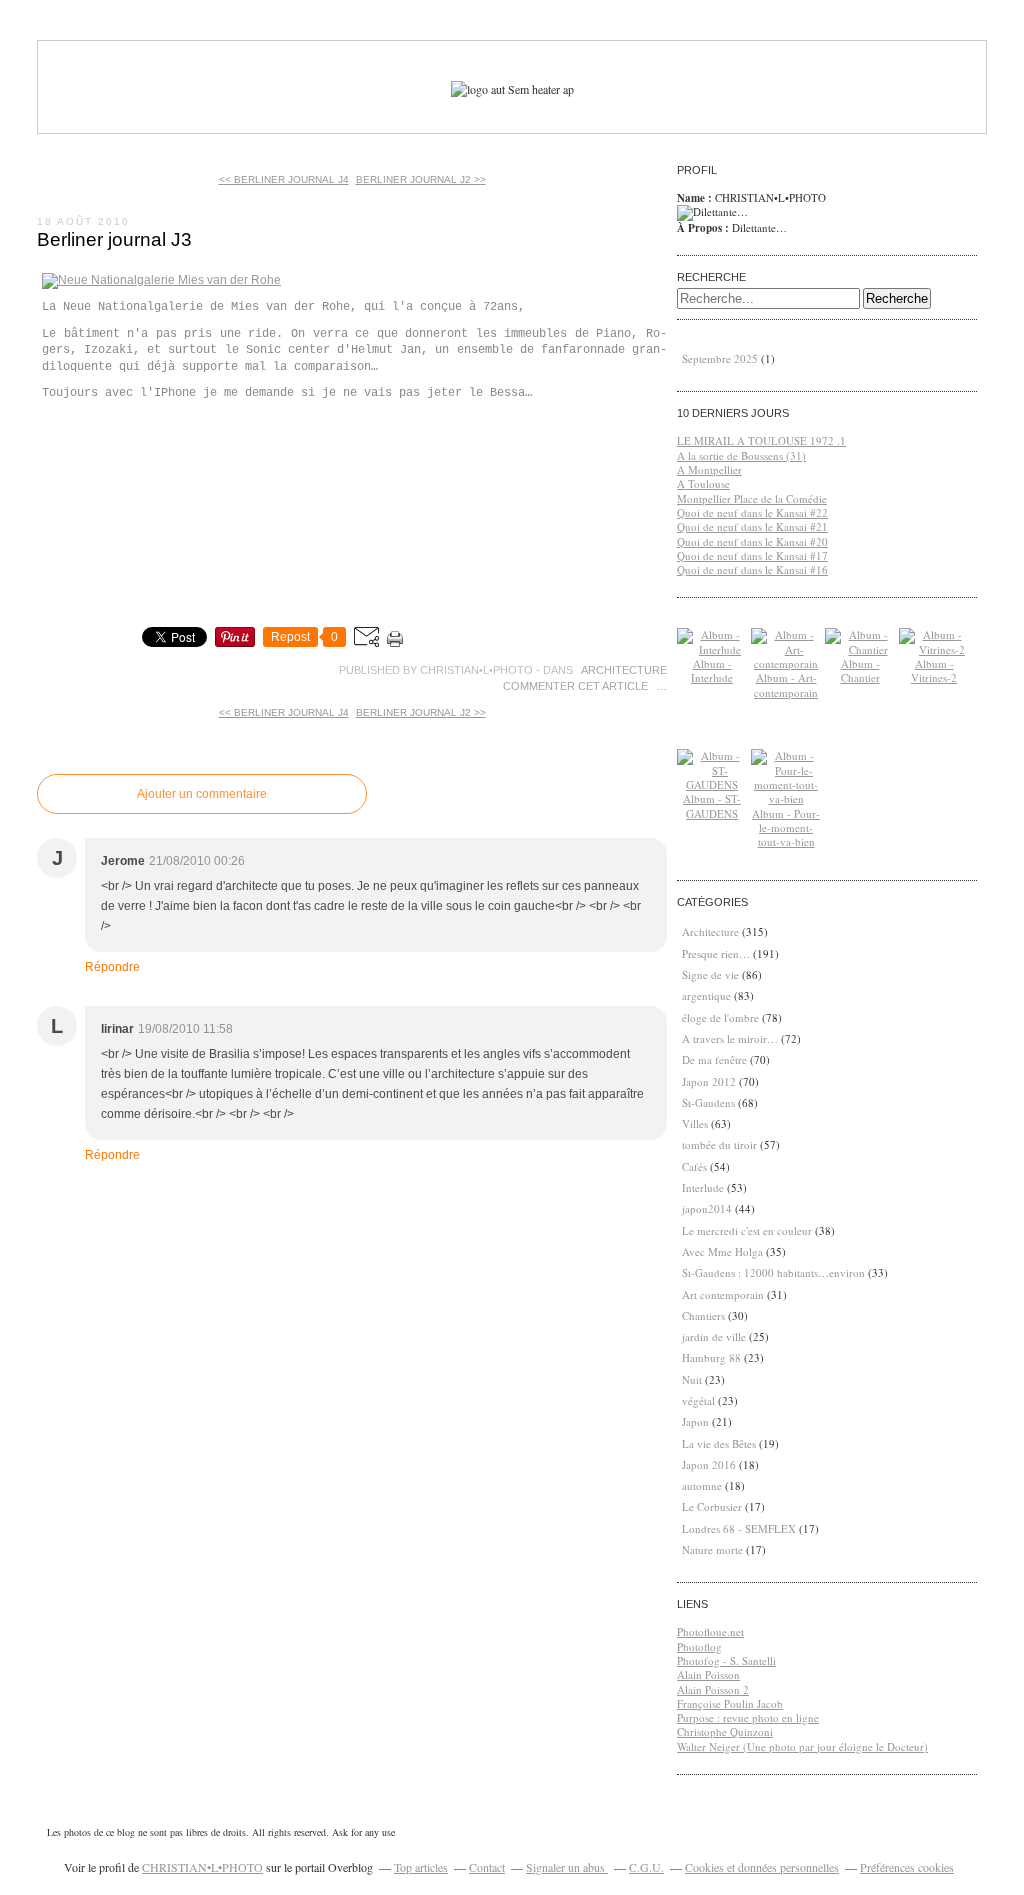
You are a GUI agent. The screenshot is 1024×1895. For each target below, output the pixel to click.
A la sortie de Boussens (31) (741, 455)
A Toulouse (703, 483)
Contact (487, 1867)
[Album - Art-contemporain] (786, 663)
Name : (696, 198)
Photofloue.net (710, 1631)
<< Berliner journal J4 (284, 179)
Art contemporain (723, 1294)
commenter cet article (577, 686)
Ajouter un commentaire (202, 794)
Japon (695, 1421)
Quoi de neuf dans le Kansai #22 (752, 512)
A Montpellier (709, 469)
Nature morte (712, 1549)
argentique (706, 995)
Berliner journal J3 (114, 239)
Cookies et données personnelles (762, 1867)
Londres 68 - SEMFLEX (739, 1528)
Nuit (692, 1379)
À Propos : (704, 228)
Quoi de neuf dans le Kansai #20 (752, 541)
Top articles (421, 1867)
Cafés (694, 1166)
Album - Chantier (860, 670)
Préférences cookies (907, 1867)
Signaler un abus (567, 1867)
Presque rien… (716, 953)
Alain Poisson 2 (713, 1689)
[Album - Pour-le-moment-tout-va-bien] (786, 798)
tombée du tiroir (719, 1144)
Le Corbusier (712, 1506)
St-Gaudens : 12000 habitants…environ (773, 1272)
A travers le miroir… (730, 1038)
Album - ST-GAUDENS (712, 805)
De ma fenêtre (714, 1059)
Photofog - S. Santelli (726, 1660)
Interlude (703, 1187)
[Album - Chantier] (860, 649)
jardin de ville (714, 1336)
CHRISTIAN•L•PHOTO (202, 1867)
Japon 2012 (709, 1081)
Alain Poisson (708, 1674)
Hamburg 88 (711, 1357)
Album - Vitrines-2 (934, 670)
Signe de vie (710, 974)
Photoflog (699, 1646)
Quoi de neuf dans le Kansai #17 (752, 555)
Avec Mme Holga (722, 1251)
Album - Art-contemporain (786, 684)
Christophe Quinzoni (725, 1731)
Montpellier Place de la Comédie (752, 498)
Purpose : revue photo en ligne (748, 1717)
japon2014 (707, 1208)
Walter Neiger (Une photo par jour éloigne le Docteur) (802, 1746)
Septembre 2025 (721, 358)
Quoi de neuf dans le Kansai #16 (752, 569)
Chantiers (703, 1315)
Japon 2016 (709, 1464)
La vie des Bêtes (719, 1443)
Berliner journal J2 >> (421, 179)
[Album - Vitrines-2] (934, 649)
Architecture (624, 670)
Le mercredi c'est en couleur (747, 1230)
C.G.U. (646, 1867)
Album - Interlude (712, 670)
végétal (698, 1400)
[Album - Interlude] (712, 649)
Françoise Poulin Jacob (730, 1703)
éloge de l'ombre (720, 1017)
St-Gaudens (708, 1102)
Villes (695, 1123)
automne (702, 1485)
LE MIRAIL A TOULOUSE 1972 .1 (761, 440)
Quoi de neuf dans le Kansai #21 (752, 526)
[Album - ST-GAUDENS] (712, 784)
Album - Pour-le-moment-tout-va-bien (786, 828)
